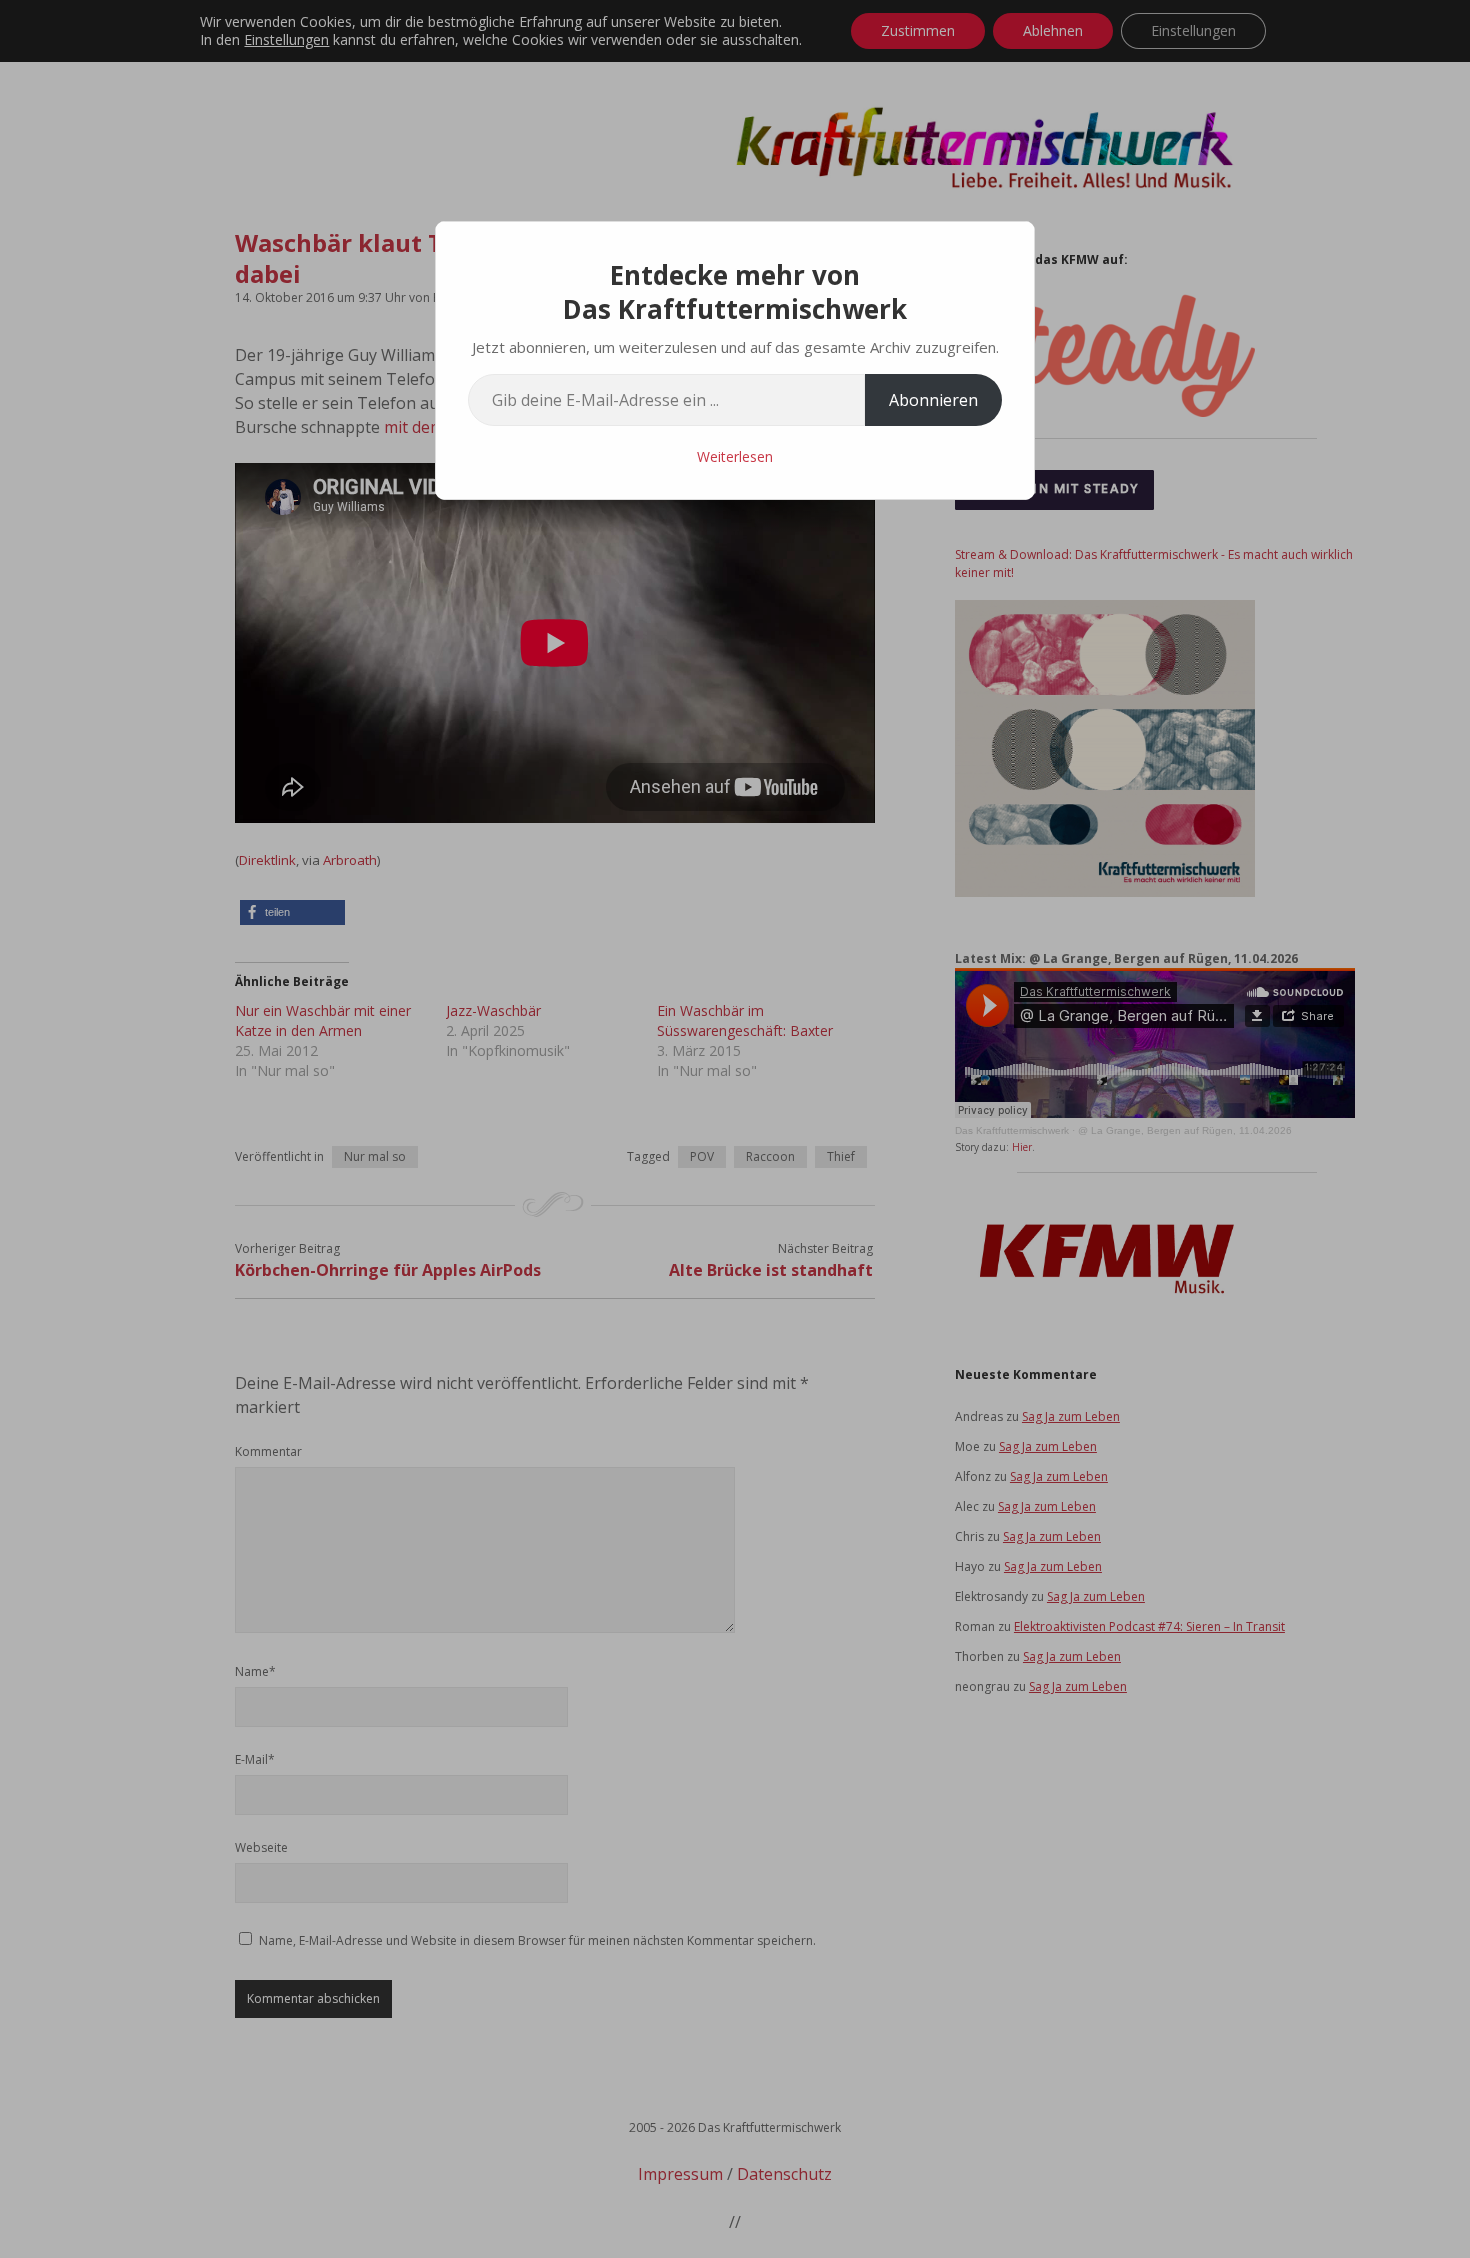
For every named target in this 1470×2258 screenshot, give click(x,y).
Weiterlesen (735, 456)
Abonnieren (933, 400)
